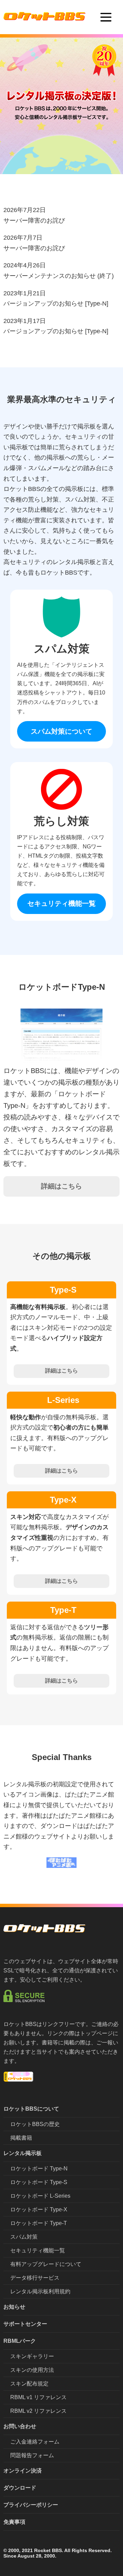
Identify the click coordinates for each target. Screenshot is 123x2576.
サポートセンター (25, 2324)
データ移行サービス (35, 2278)
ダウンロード (20, 2488)
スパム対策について (61, 731)
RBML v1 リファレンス (38, 2397)
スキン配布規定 (29, 2384)
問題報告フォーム (32, 2455)
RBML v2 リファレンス (38, 2411)
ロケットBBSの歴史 (35, 2124)
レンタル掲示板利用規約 (40, 2291)
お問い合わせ (20, 2426)
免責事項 (14, 2522)
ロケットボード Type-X (39, 2209)
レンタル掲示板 (23, 2153)
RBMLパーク (20, 2341)
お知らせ (14, 2307)
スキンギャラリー (32, 2356)
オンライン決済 (23, 2471)
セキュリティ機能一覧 (61, 903)
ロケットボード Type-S (39, 2182)
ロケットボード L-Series (40, 2196)
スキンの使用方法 (32, 2370)
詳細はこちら (61, 1186)
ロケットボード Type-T (39, 2223)
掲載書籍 (21, 2138)
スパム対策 (24, 2237)
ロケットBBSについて (31, 2109)
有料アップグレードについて (46, 2264)
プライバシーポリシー (31, 2505)
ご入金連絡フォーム (35, 2442)
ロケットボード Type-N (39, 2169)
